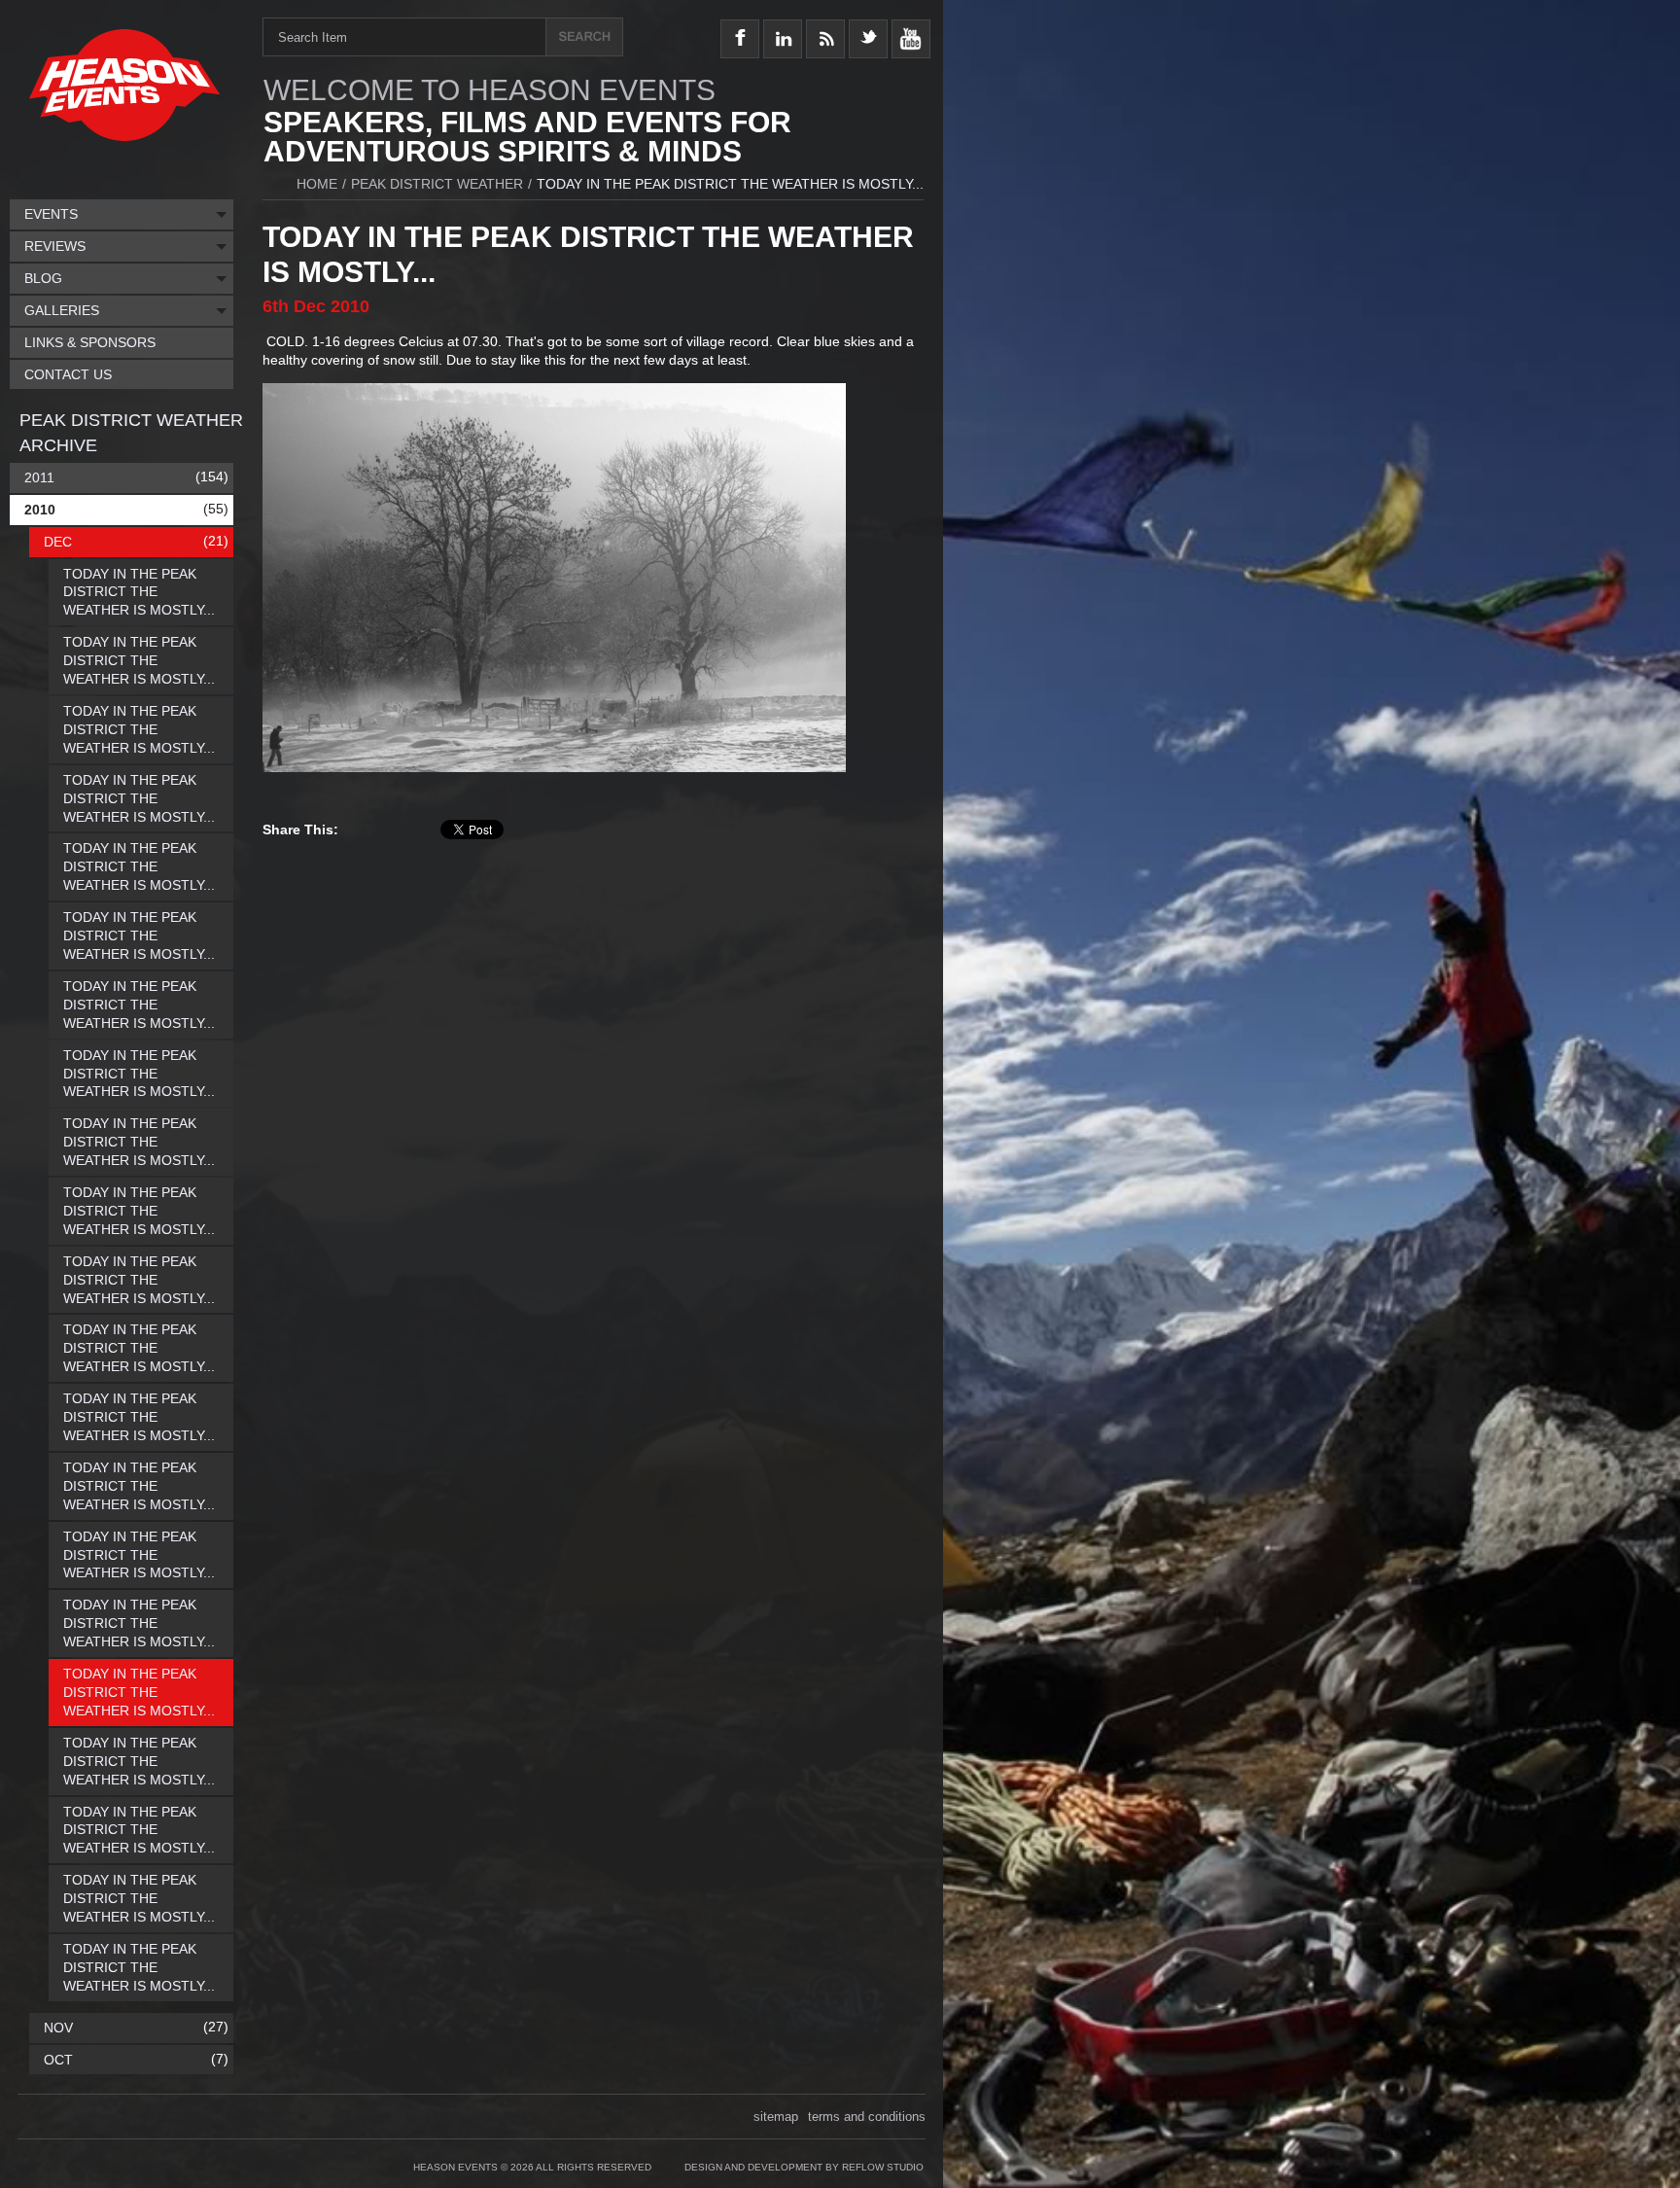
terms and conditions (867, 2117)
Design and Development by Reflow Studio (804, 2167)
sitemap (776, 2117)
